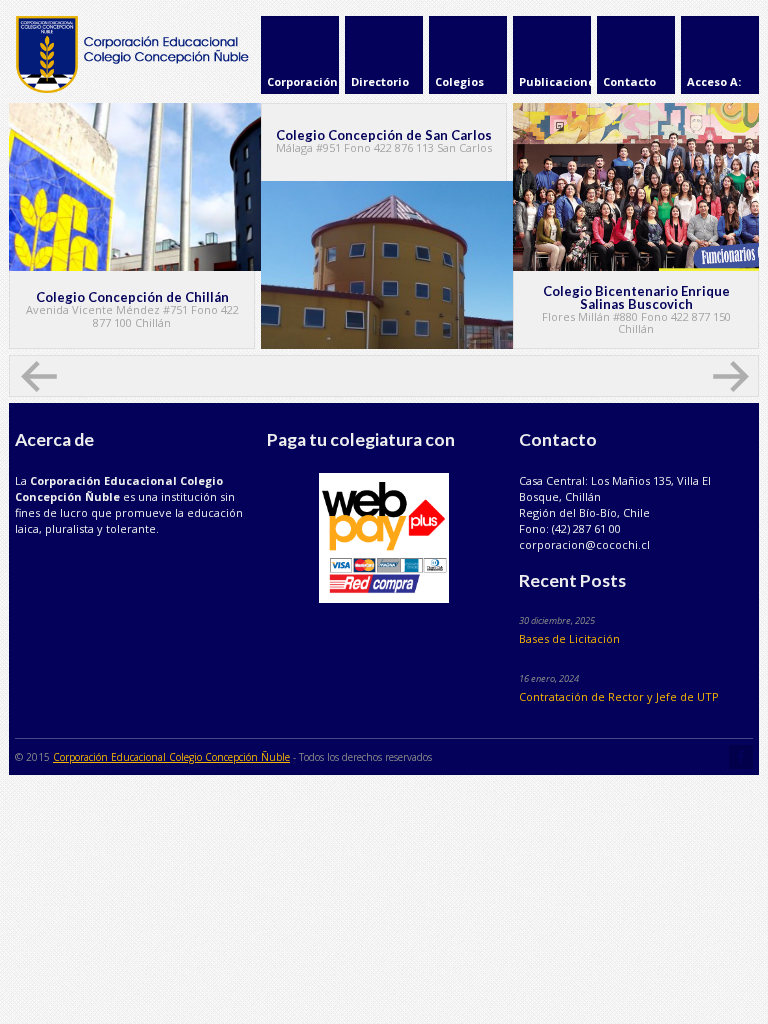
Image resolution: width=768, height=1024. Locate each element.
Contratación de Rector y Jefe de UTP (619, 696)
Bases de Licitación (569, 638)
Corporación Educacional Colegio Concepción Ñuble (171, 757)
